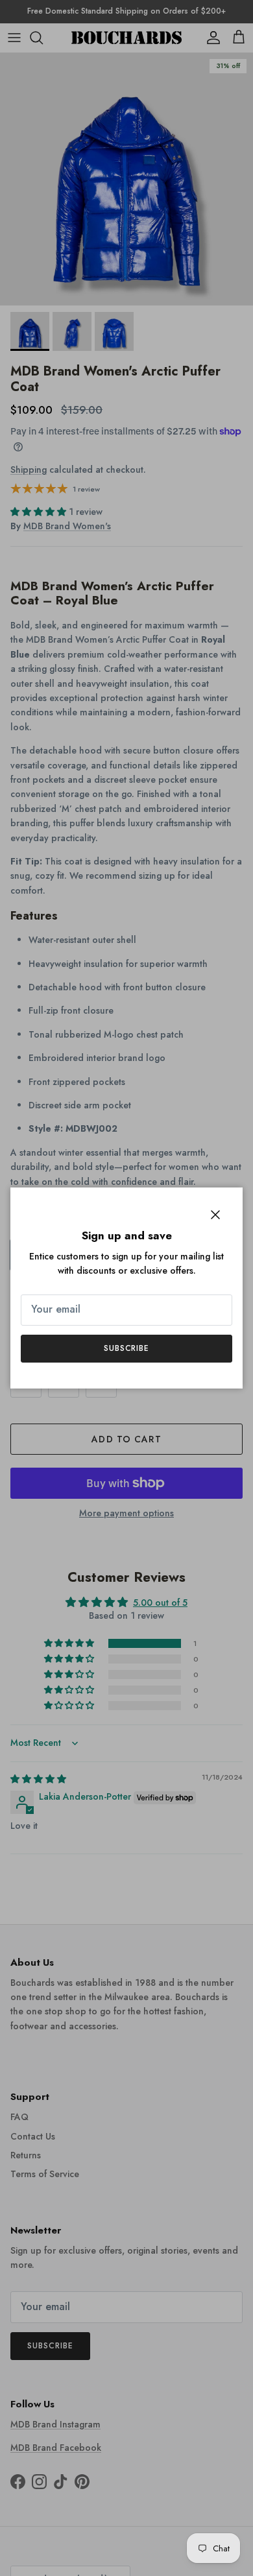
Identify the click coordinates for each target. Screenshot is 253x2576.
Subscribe (127, 1348)
